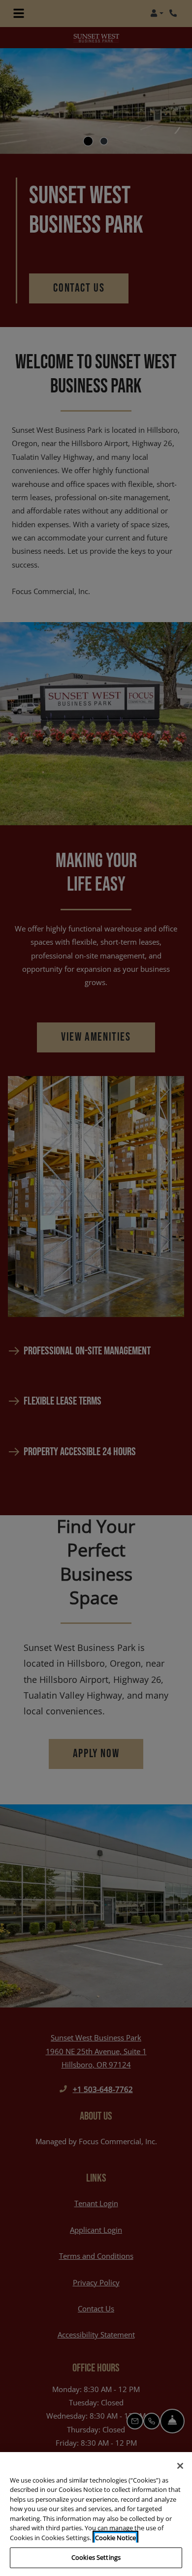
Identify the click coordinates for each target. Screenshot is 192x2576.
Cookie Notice (115, 2538)
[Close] (180, 2466)
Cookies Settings (96, 2557)
